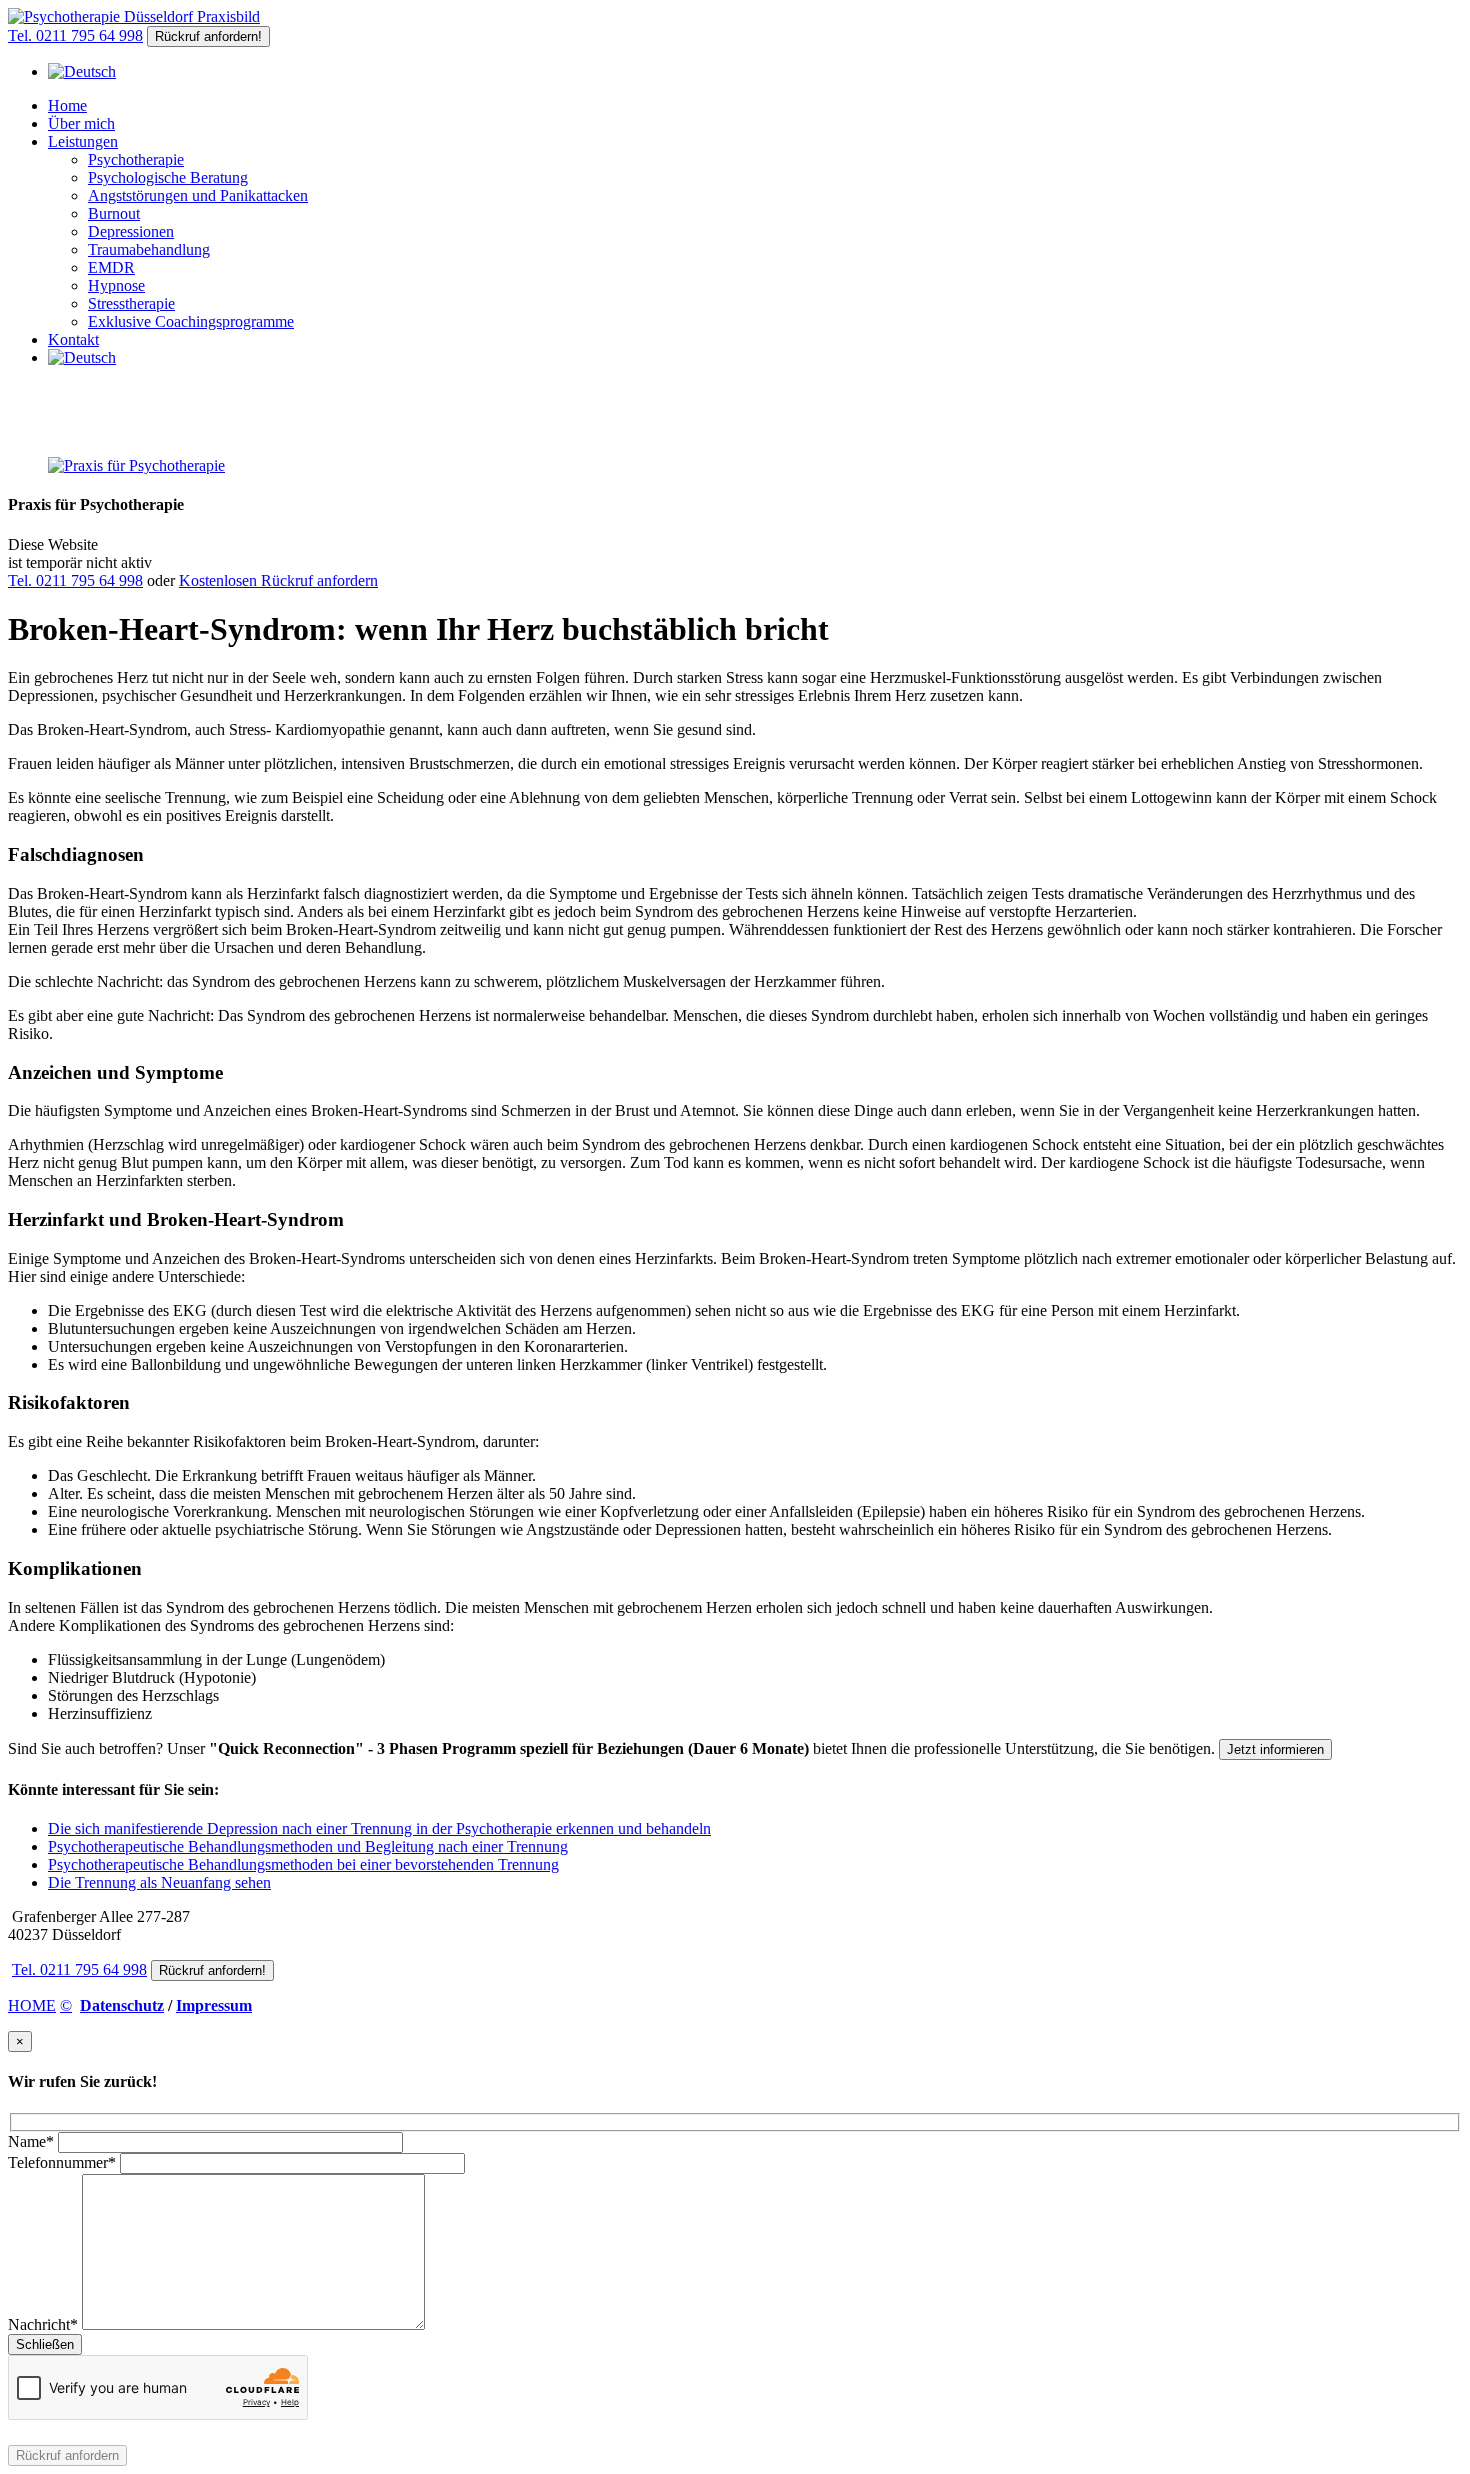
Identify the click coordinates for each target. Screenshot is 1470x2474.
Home (67, 105)
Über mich (81, 123)
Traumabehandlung (149, 249)
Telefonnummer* (62, 2162)
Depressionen (131, 231)
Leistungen (83, 141)
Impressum (214, 2005)
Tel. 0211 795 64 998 (75, 35)
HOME (32, 2005)
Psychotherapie (136, 159)
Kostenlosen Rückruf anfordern (278, 580)
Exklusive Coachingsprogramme (191, 321)
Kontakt (73, 339)
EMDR (111, 267)
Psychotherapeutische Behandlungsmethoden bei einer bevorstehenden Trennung (303, 1864)
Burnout (114, 213)
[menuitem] (82, 71)
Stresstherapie (131, 303)
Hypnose (116, 285)
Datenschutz (122, 2005)
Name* (31, 2141)
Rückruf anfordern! (208, 36)
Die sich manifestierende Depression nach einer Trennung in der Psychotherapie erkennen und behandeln (379, 1828)
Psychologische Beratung (168, 177)
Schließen (45, 2344)
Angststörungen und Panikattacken (198, 195)
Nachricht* (43, 2324)
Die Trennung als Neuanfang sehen (159, 1882)
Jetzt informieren (1275, 1749)
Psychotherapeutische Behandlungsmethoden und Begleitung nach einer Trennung (308, 1846)
